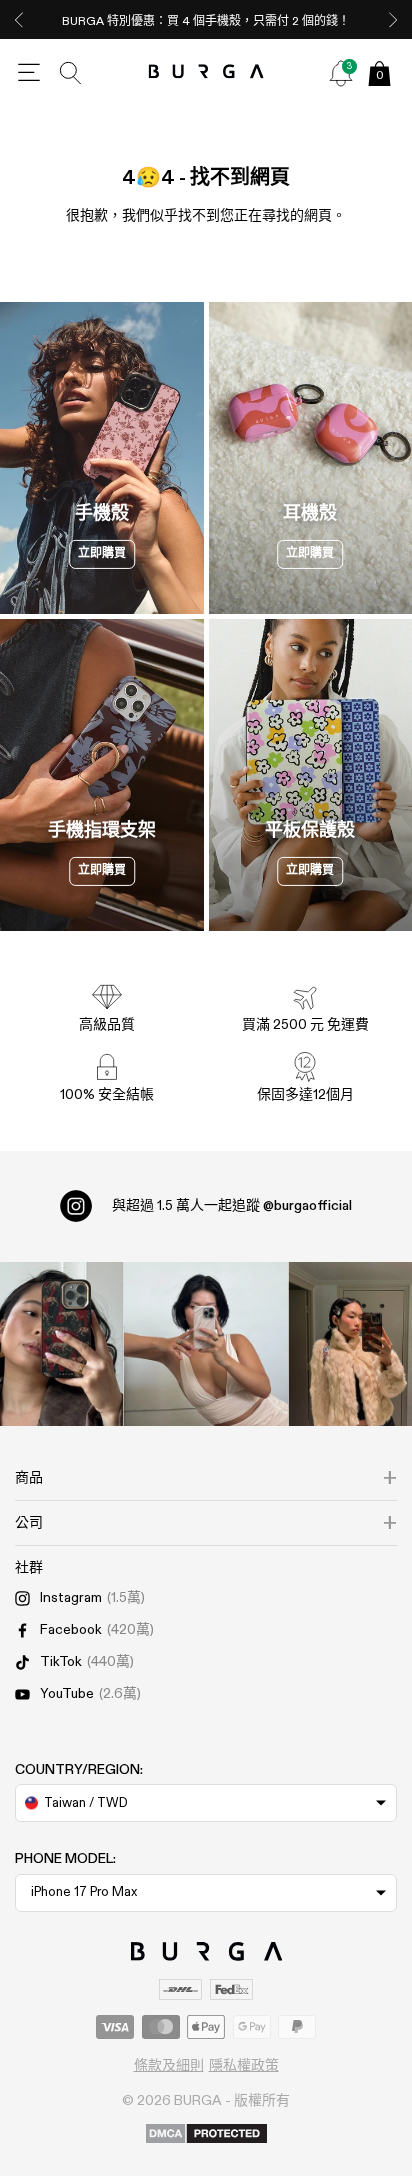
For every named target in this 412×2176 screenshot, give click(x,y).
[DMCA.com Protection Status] (206, 2135)
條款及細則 (169, 2066)
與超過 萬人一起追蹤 (232, 1206)
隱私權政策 (244, 2066)
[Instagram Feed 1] (206, 1344)
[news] (341, 73)
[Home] (206, 72)
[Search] (71, 73)
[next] (393, 19)
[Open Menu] (29, 73)
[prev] (19, 19)
